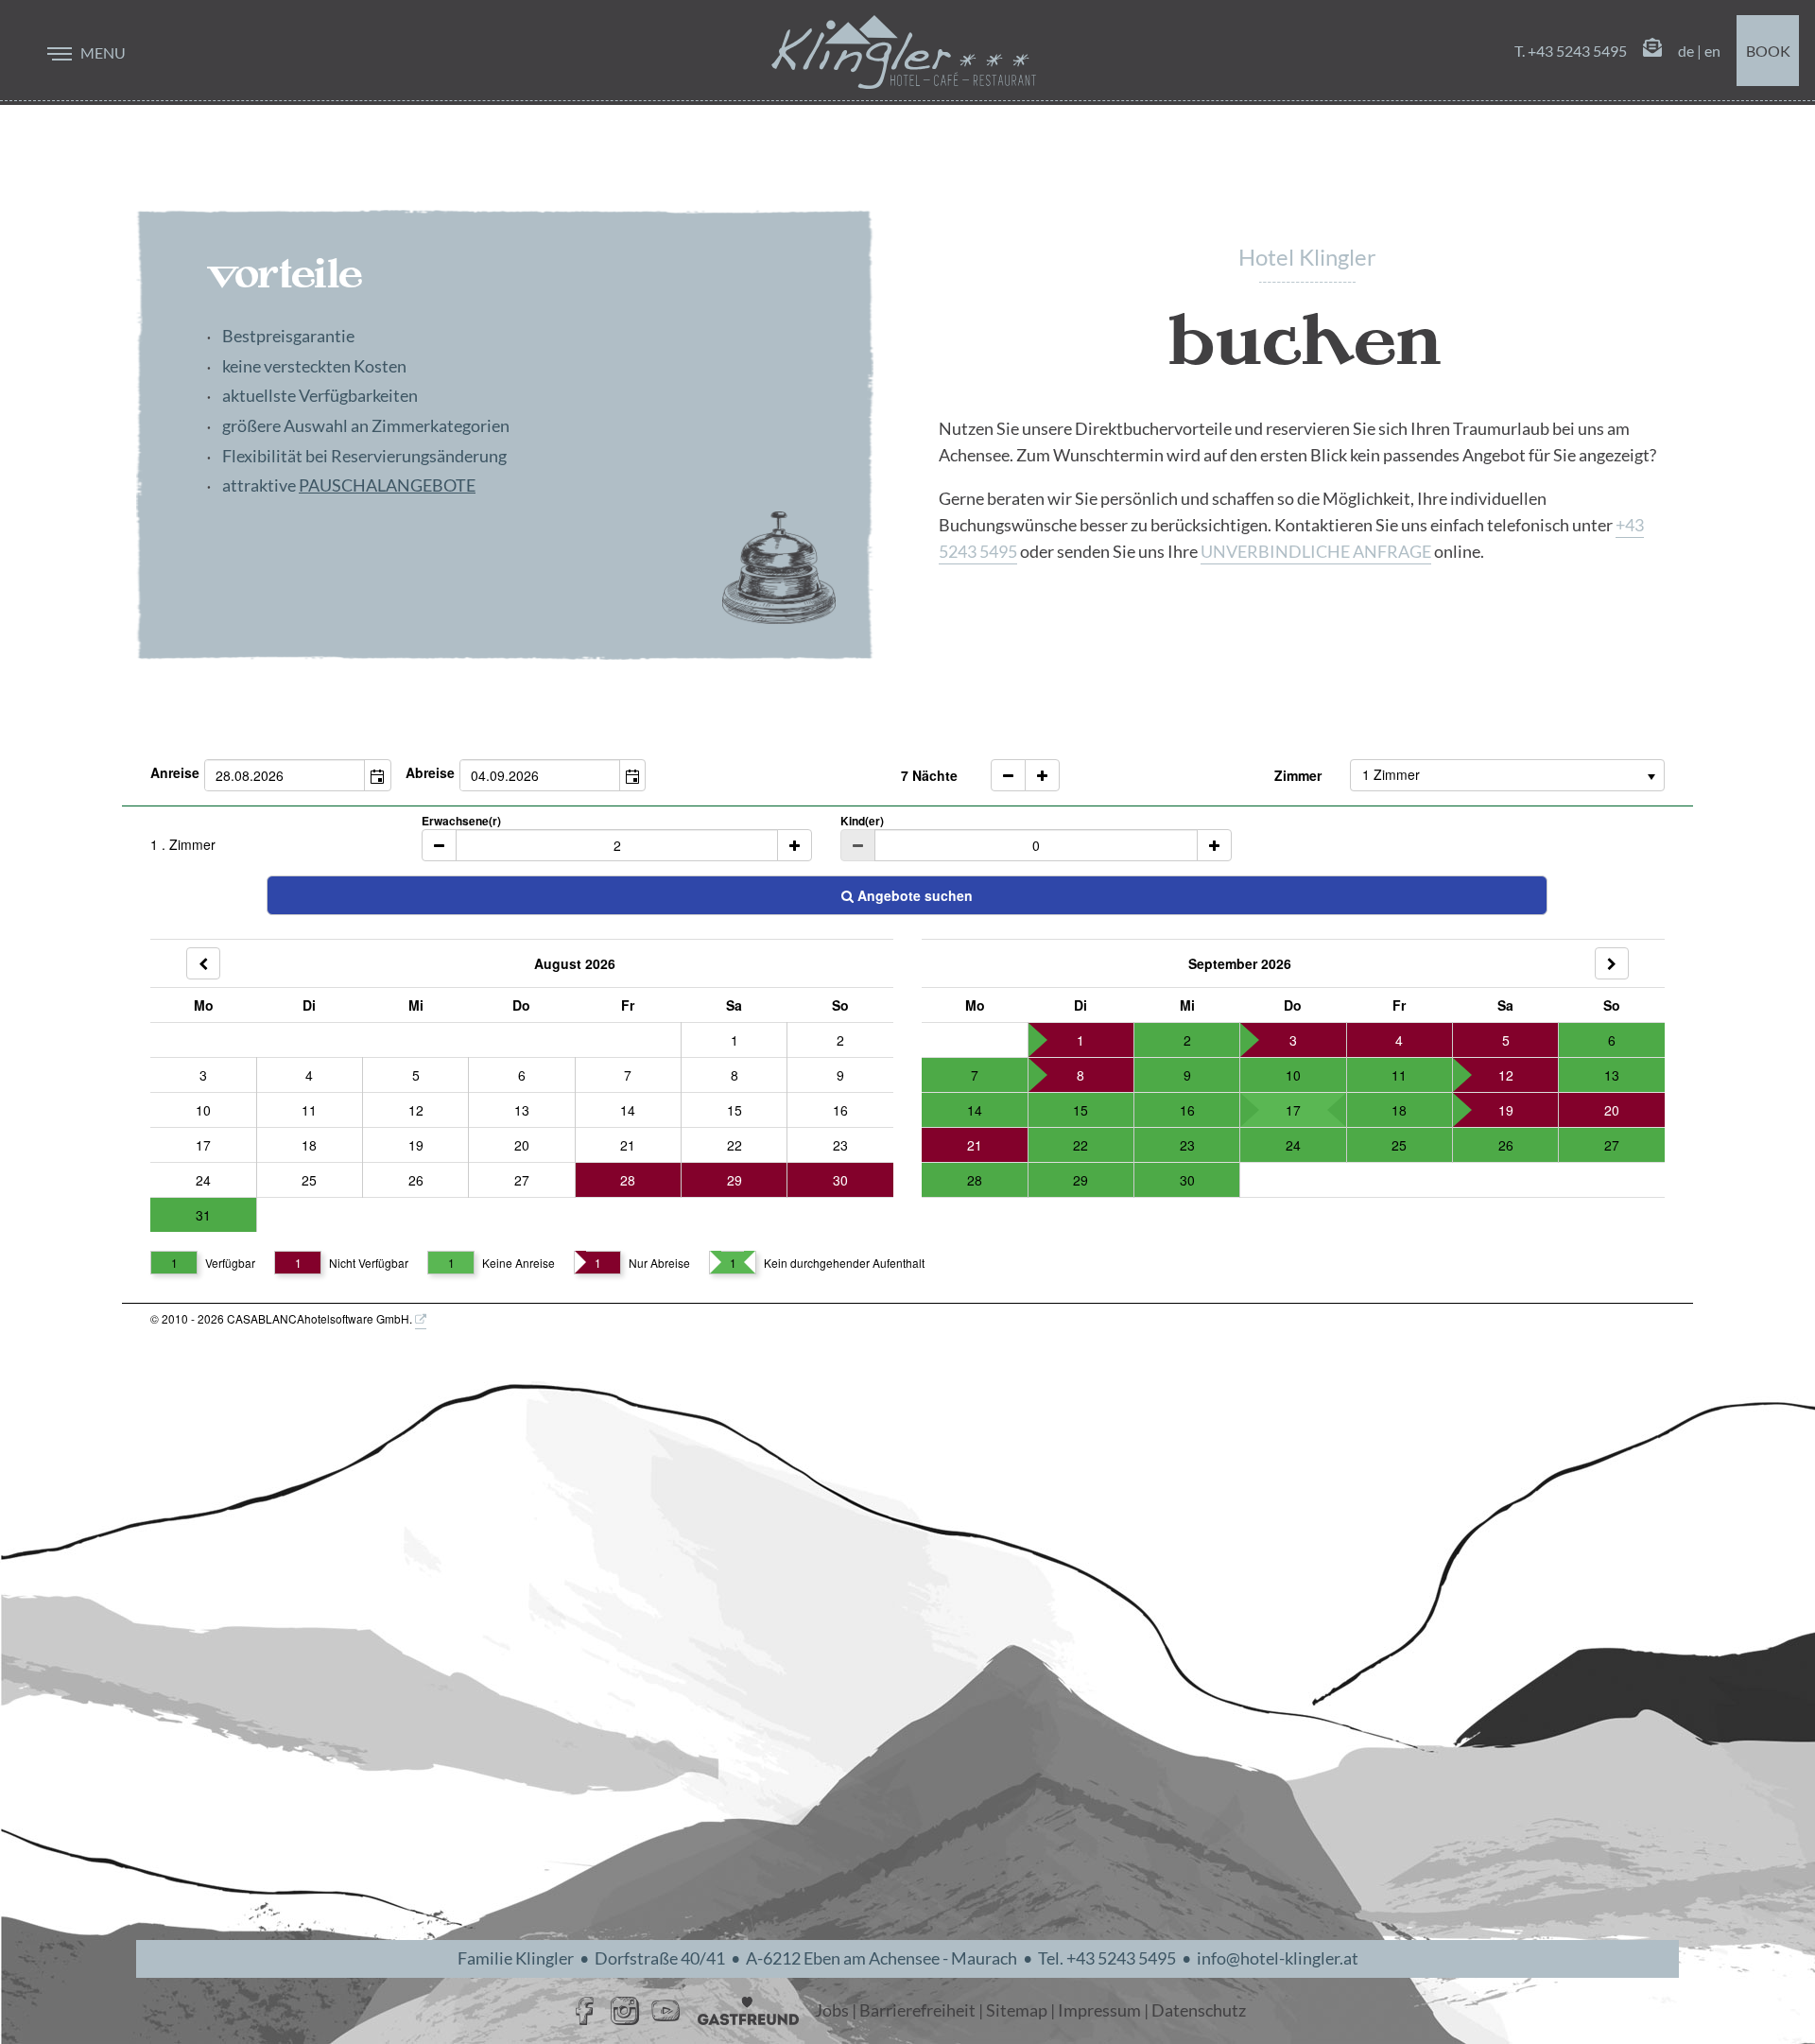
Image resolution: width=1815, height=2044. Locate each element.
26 (416, 1180)
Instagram (625, 2011)
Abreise (430, 772)
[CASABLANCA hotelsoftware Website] (421, 1320)
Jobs (832, 2010)
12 (416, 1110)
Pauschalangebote (387, 485)
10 (203, 1110)
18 (309, 1145)
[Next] (1612, 963)
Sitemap (1017, 2010)
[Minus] (439, 845)
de (1686, 51)
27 (522, 1180)
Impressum (1099, 2010)
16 (840, 1110)
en (1712, 51)
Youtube (665, 2011)
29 (735, 1180)
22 (735, 1145)
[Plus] (795, 845)
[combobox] (285, 775)
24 (203, 1180)
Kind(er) (862, 821)
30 (840, 1180)
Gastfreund (749, 2011)
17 (203, 1145)
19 (416, 1145)
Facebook (584, 2011)
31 (203, 1215)
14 (628, 1110)
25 (309, 1180)
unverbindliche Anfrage (1316, 552)
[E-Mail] (1652, 51)
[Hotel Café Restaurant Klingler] (904, 52)
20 (522, 1145)
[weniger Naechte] (1008, 775)
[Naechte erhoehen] (1042, 775)
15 (735, 1110)
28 (628, 1180)
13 (522, 1110)
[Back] (203, 963)
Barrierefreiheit (917, 2010)
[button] (377, 775)
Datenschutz (1199, 2010)
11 (309, 1110)
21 (628, 1145)
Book (1768, 51)
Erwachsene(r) (461, 821)
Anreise (175, 772)
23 (840, 1145)
